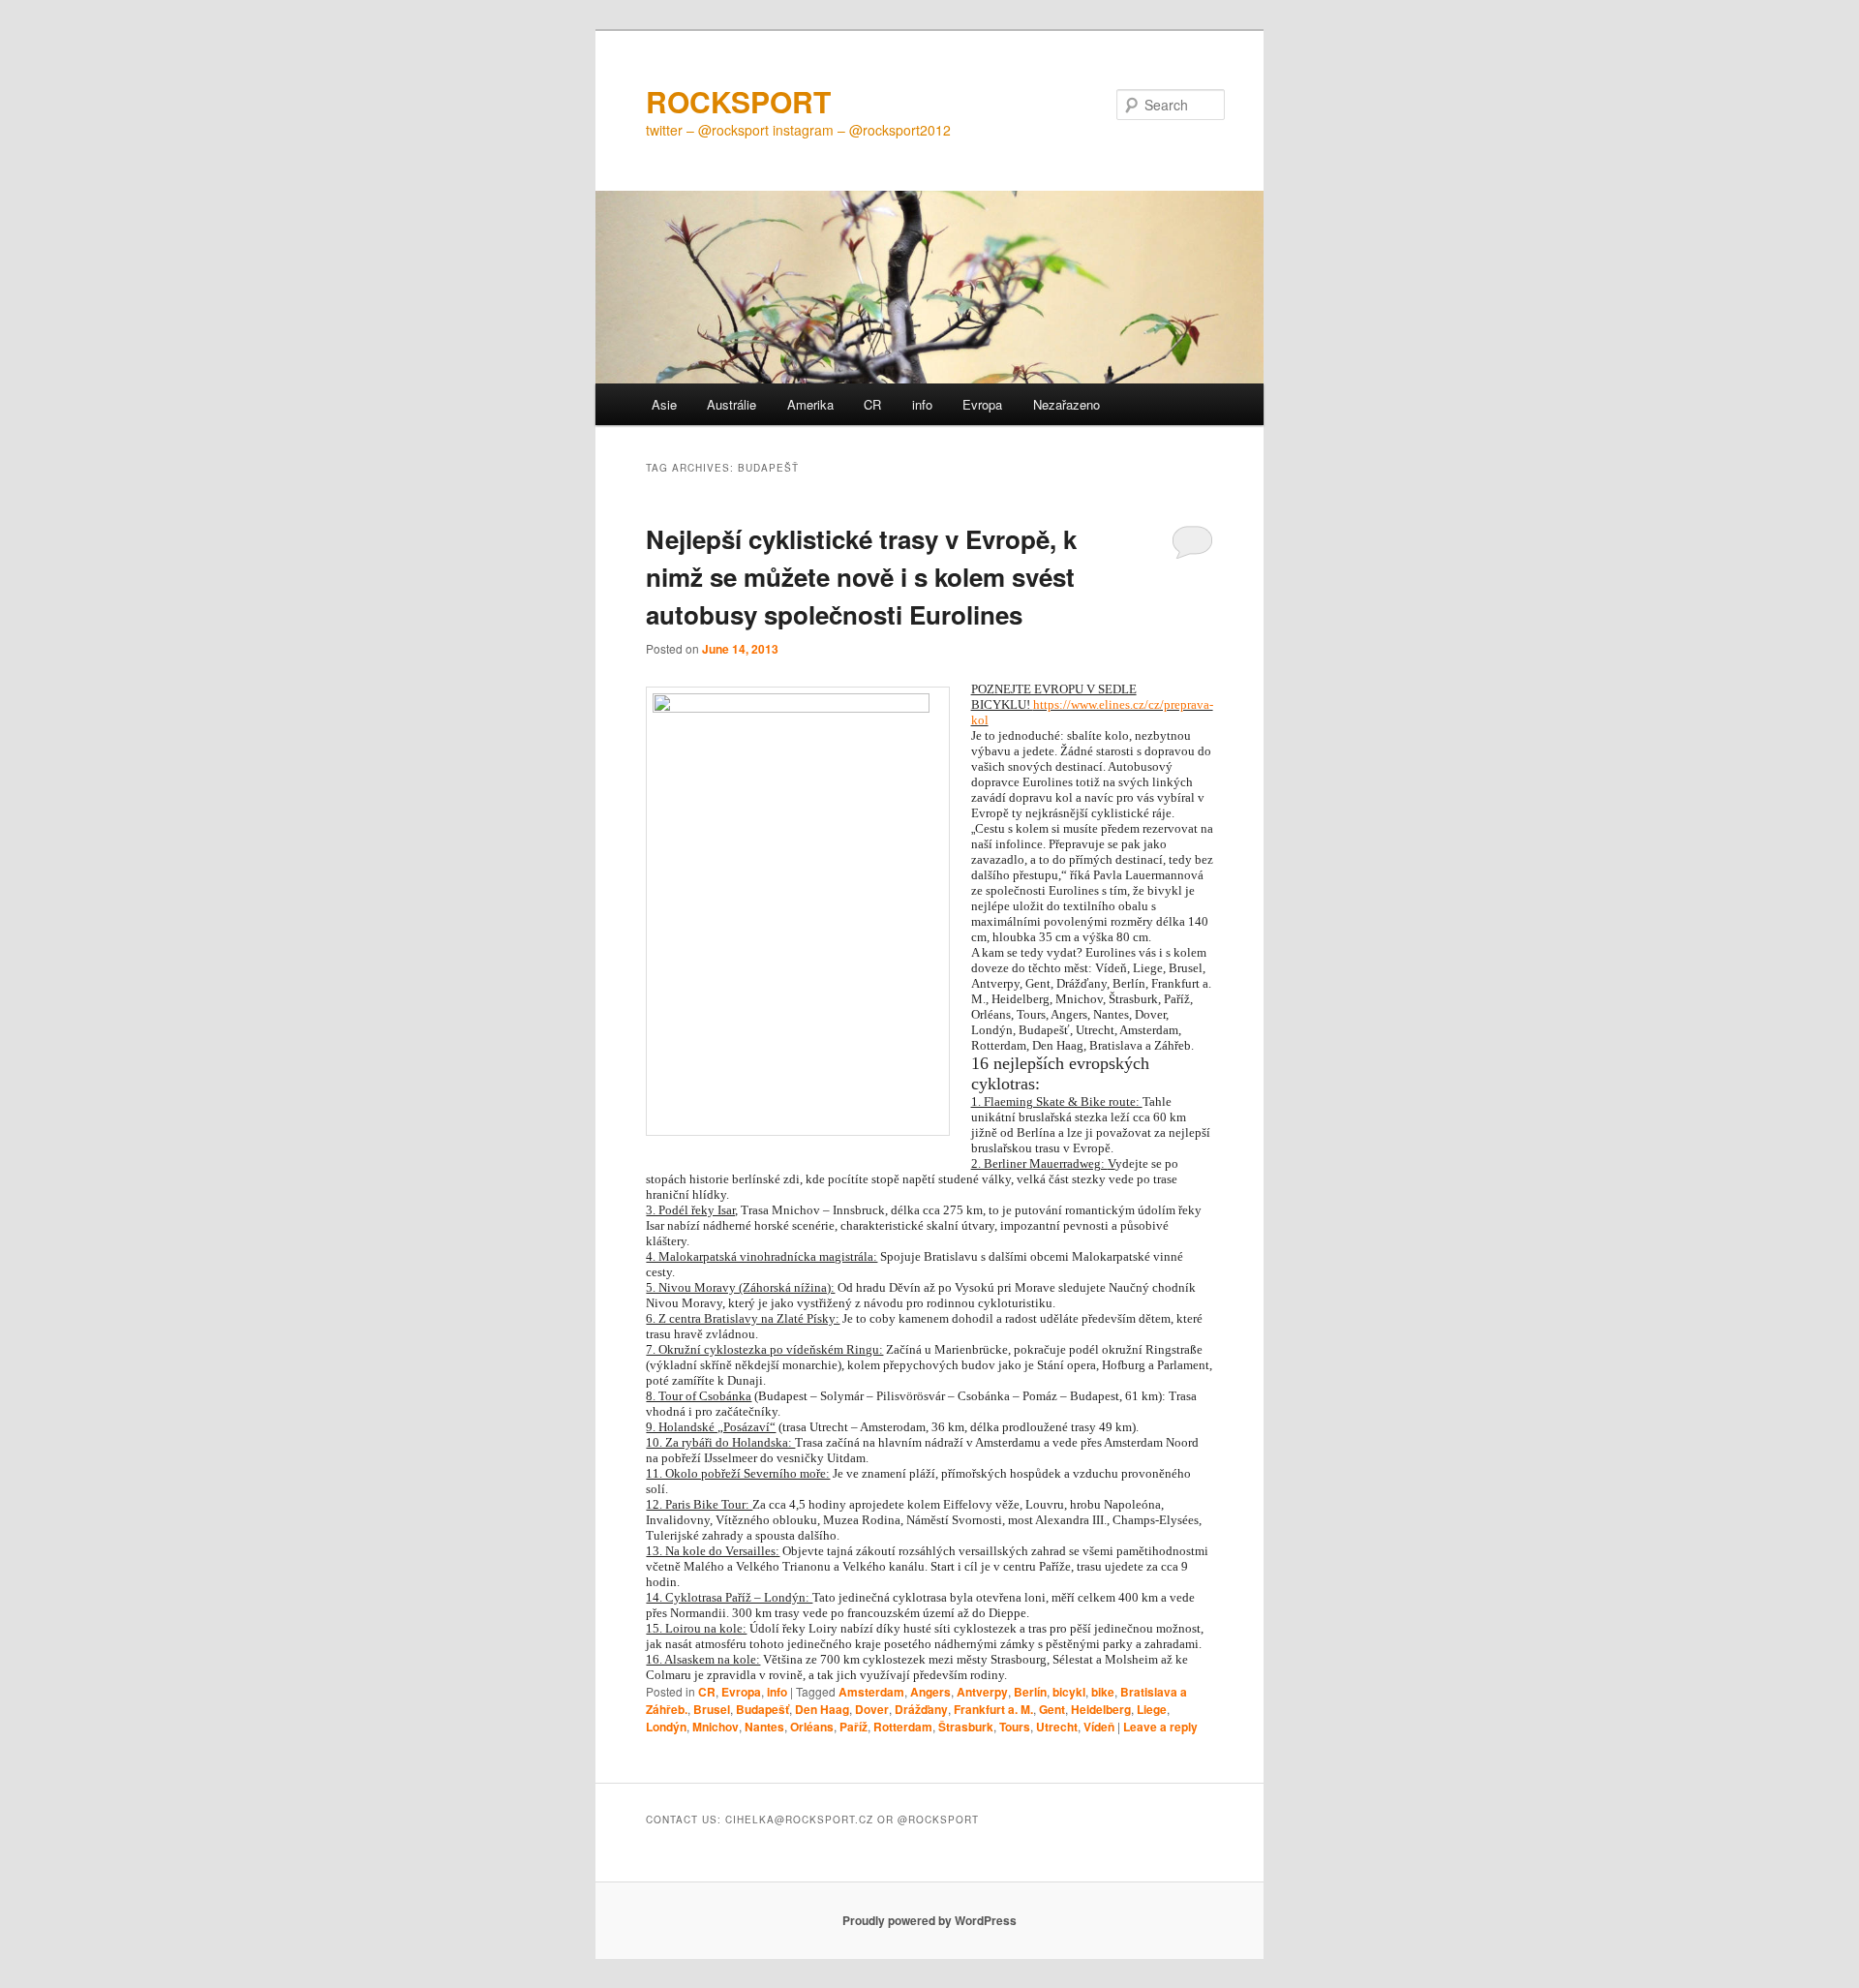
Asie (664, 404)
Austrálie (731, 404)
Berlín (1030, 1692)
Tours (1015, 1727)
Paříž (853, 1727)
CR (872, 404)
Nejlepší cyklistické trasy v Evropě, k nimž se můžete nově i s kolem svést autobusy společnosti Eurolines (861, 577)
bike (1103, 1692)
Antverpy (982, 1692)
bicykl (1069, 1692)
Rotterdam (903, 1727)
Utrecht (1057, 1727)
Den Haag (822, 1709)
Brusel (712, 1709)
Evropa (982, 404)
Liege (1152, 1709)
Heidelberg (1101, 1709)
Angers (930, 1692)
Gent (1052, 1709)
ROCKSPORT (738, 101)
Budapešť (762, 1709)
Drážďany (921, 1709)
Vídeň (1099, 1727)
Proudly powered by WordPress (929, 1920)
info (922, 404)
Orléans (812, 1727)
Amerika (810, 404)
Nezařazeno (1067, 404)
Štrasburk (966, 1727)
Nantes (764, 1727)
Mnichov (716, 1727)
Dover (872, 1709)
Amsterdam (871, 1692)
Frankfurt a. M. (993, 1709)
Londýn (666, 1727)
